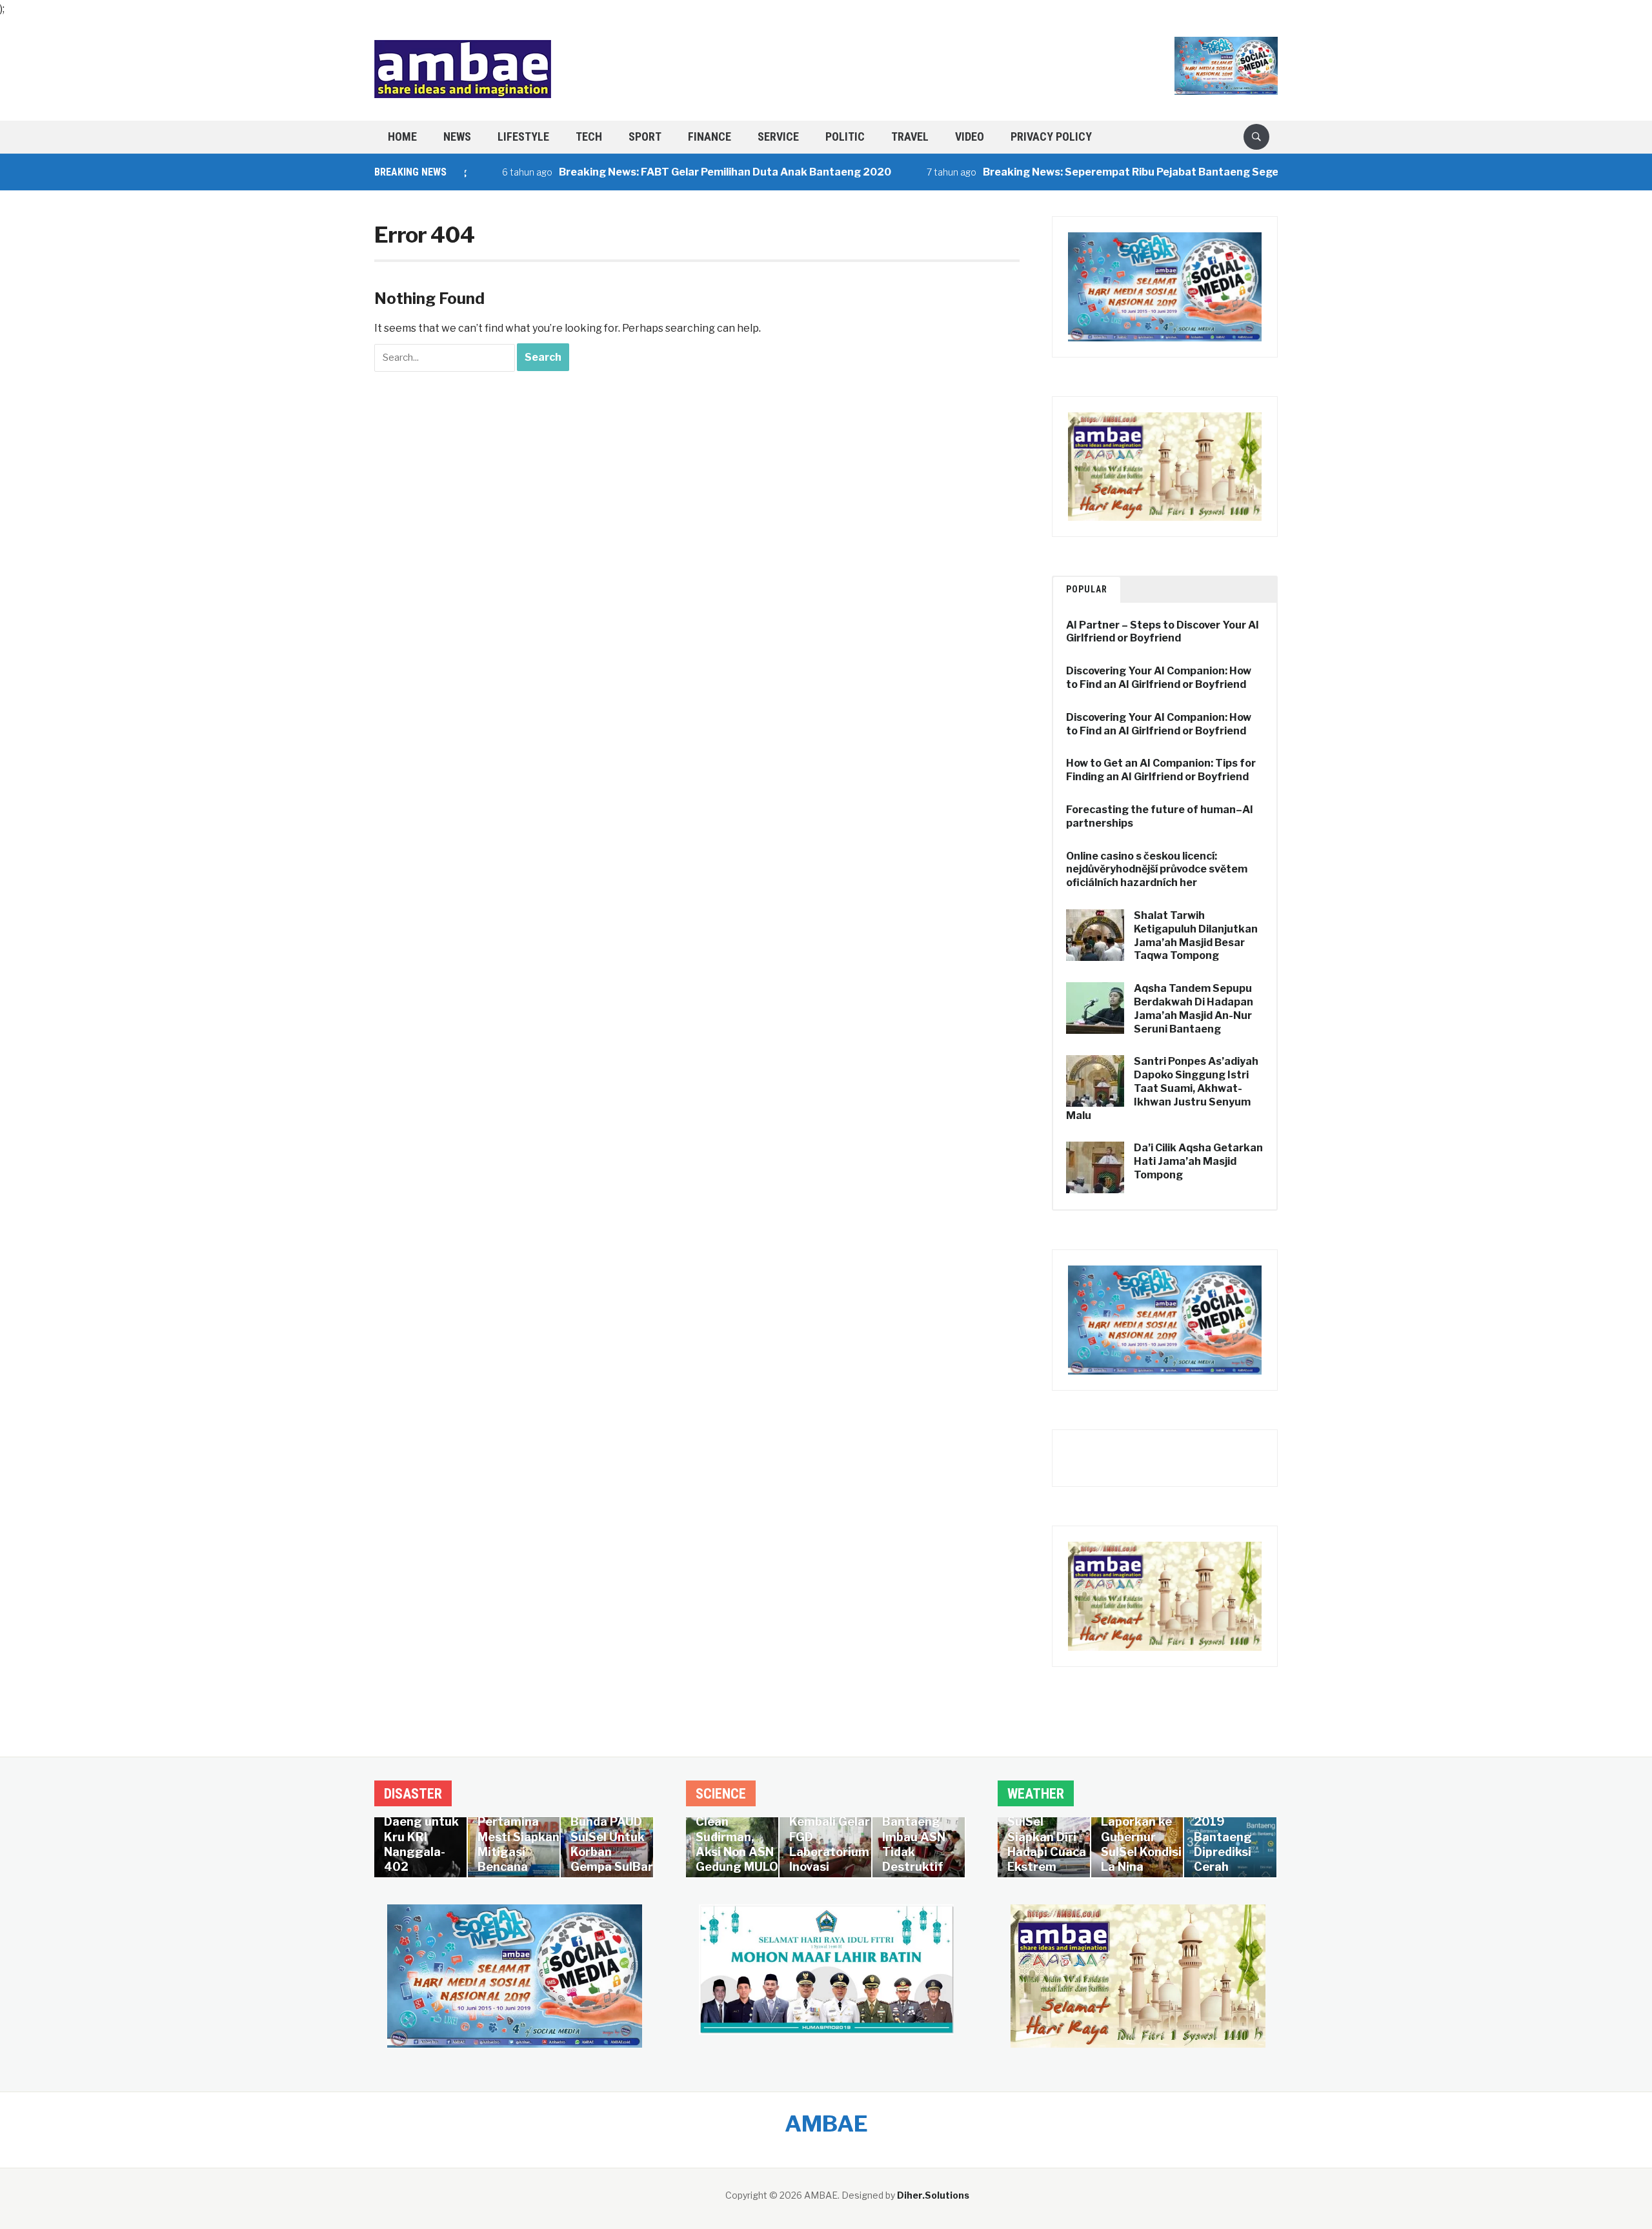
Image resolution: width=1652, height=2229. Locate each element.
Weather (1036, 1794)
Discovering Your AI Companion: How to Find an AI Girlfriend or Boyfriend (1159, 678)
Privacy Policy (1051, 136)
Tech (589, 136)
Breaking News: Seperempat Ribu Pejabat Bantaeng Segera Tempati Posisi (1118, 172)
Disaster (413, 1794)
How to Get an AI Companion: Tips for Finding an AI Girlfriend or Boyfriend (1161, 770)
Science (721, 1794)
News (457, 136)
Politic (845, 136)
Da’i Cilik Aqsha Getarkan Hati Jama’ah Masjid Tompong (1198, 1161)
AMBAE (826, 2123)
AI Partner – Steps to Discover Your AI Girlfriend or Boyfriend (1163, 632)
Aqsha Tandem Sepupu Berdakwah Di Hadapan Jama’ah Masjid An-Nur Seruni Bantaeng (1194, 1008)
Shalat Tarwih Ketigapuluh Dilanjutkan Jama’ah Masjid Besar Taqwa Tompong (1196, 935)
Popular (1087, 589)
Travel (910, 136)
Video (970, 136)
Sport (645, 136)
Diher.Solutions (933, 2195)
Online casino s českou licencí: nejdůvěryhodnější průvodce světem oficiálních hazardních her (1157, 870)
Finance (710, 136)
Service (778, 136)
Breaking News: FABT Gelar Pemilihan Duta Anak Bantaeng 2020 (668, 172)
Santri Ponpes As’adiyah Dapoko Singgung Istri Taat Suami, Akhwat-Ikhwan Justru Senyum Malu (1162, 1088)
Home (402, 136)
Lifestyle (523, 136)
